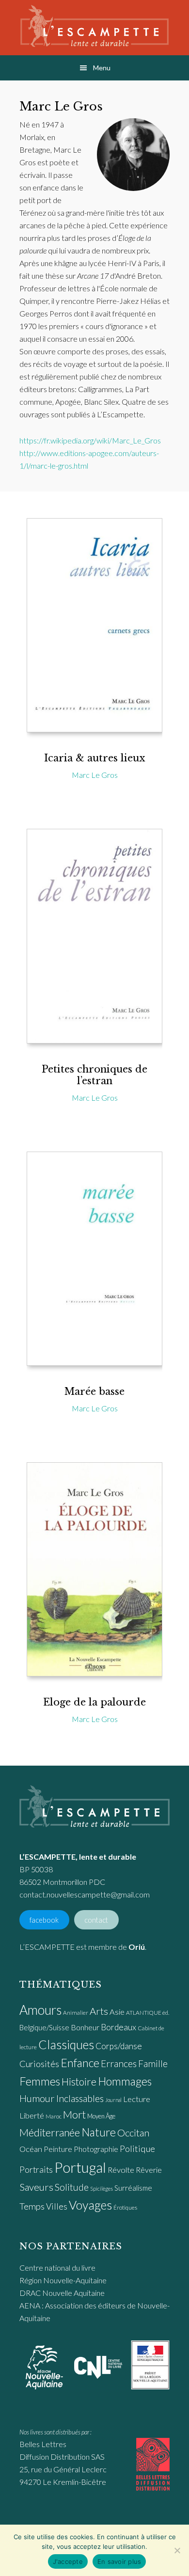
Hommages (125, 2081)
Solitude (72, 2187)
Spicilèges (102, 2189)
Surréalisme (133, 2188)
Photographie (96, 2149)
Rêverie (149, 2170)
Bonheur (85, 2027)
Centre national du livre (57, 2268)
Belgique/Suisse (44, 2027)
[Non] (177, 2550)
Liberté (32, 2116)
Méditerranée (50, 2133)
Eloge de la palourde (94, 1702)
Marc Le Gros (95, 775)
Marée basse (94, 1391)
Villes (57, 2206)
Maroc (54, 2116)
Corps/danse (119, 2046)
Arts (99, 2011)
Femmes (40, 2081)
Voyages (90, 2205)
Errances (119, 2063)
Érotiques (125, 2207)
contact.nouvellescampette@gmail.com (85, 1894)
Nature (99, 2132)
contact (96, 1920)
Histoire (79, 2081)
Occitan (133, 2133)
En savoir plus (119, 2561)
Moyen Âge (101, 2116)
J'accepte (68, 2561)
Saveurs (36, 2187)
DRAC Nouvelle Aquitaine (62, 2293)
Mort (74, 2115)
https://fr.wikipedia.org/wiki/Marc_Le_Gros (90, 440)
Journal (113, 2100)
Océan (31, 2149)
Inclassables (80, 2098)
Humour (37, 2098)
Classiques (66, 2044)
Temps (32, 2206)
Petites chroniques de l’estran (94, 1075)
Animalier (76, 2013)
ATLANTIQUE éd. (148, 2013)
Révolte (121, 2170)
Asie (117, 2012)
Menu (102, 68)
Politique (137, 2149)
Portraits (36, 2170)
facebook (44, 1920)
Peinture (58, 2149)
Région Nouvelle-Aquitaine (63, 2280)
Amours (40, 2010)
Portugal (80, 2167)
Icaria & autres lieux (94, 758)
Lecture (137, 2099)
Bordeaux (118, 2027)
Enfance (80, 2063)
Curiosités (39, 2064)
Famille (153, 2063)
